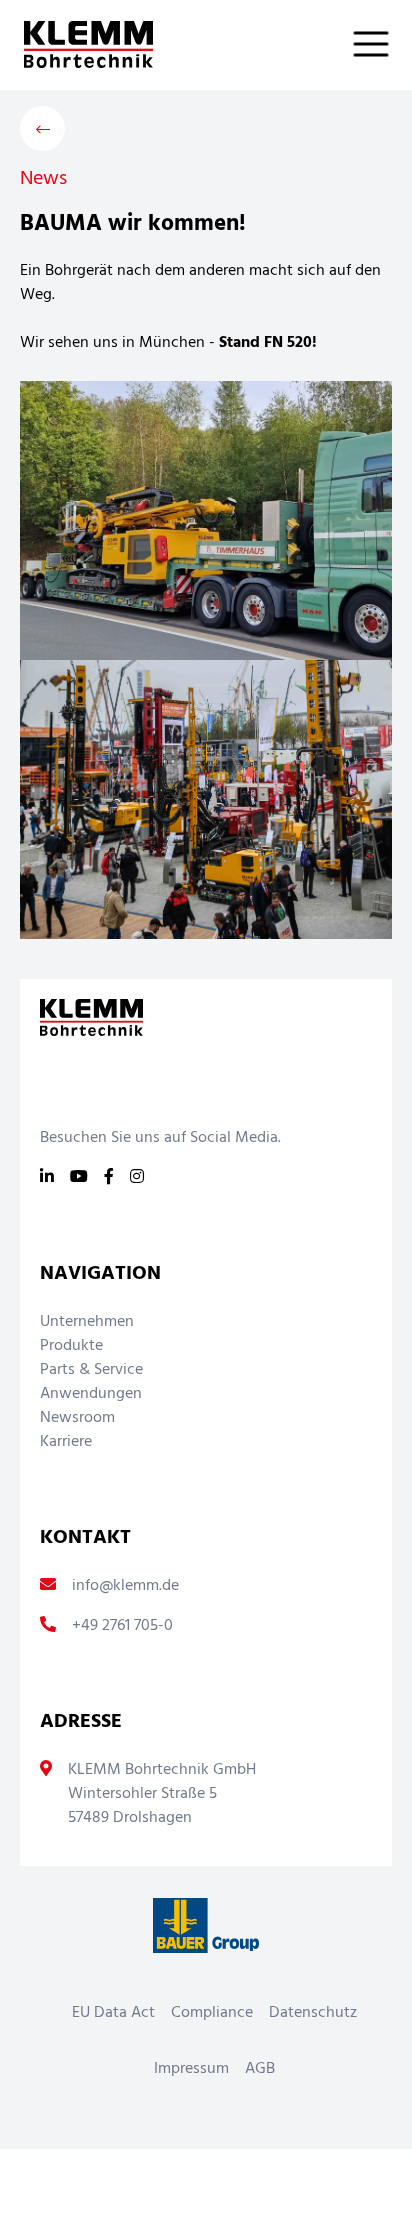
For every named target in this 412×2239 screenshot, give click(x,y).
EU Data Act (113, 2013)
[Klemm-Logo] (76, 44)
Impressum (191, 2069)
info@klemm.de (125, 1586)
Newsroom (77, 1418)
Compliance (212, 2013)
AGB (260, 2069)
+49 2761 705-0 (122, 1626)
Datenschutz (313, 2013)
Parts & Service (91, 1370)
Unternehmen (87, 1322)
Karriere (66, 1442)
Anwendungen (91, 1394)
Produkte (71, 1346)
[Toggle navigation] (383, 44)
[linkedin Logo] (47, 1178)
